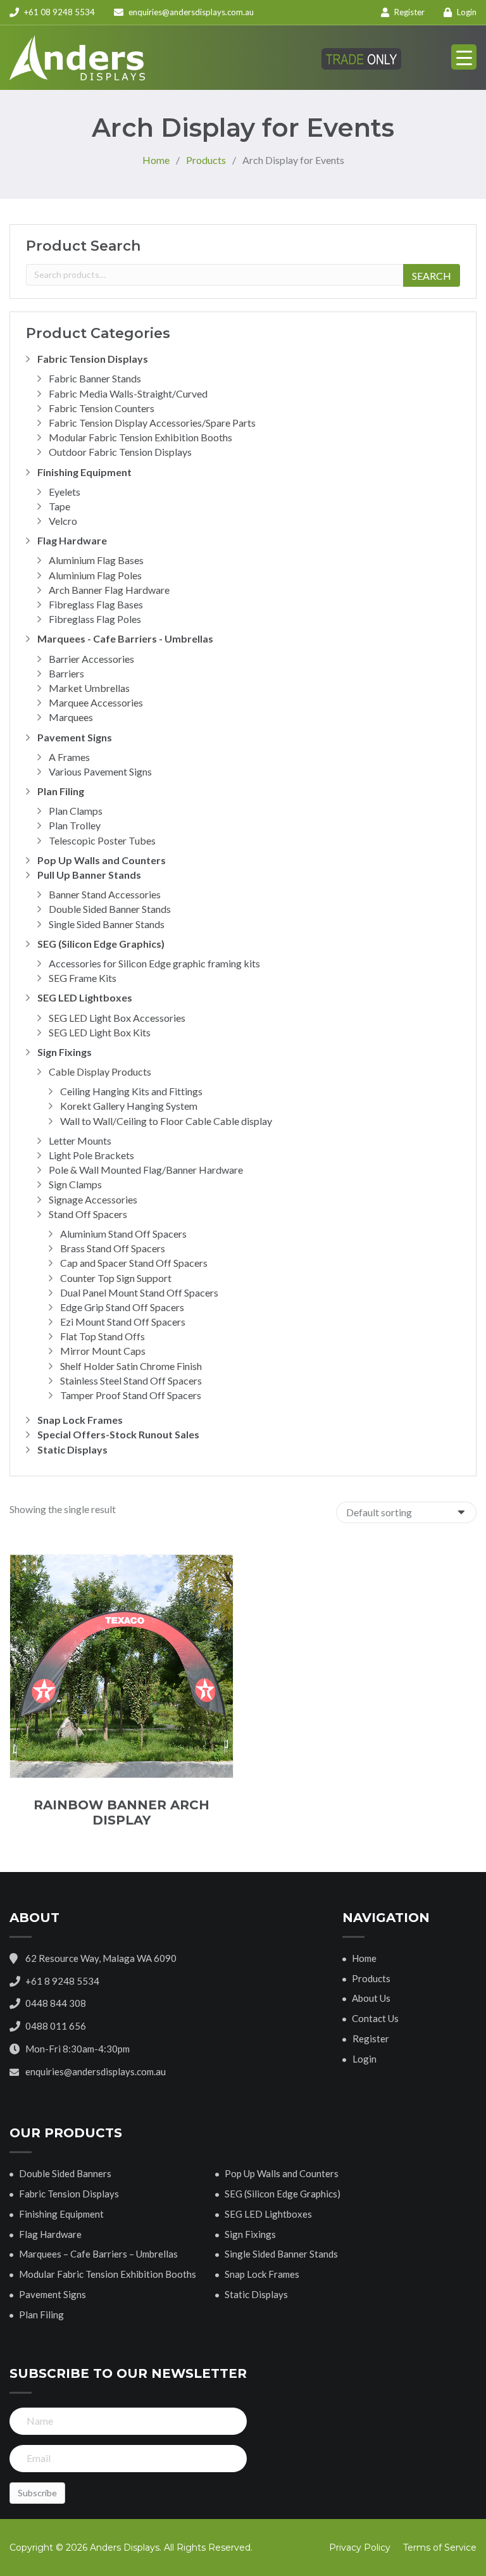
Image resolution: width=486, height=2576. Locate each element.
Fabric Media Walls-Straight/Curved (128, 393)
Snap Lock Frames (80, 1420)
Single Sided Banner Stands (107, 924)
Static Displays (72, 1449)
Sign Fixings (65, 1052)
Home (364, 1958)
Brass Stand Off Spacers (113, 1248)
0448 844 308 (56, 2003)
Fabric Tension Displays (93, 359)
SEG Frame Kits (83, 978)
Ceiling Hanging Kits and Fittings (131, 1091)
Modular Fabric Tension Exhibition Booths (140, 437)
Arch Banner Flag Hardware (109, 590)
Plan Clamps (76, 811)
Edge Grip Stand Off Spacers (122, 1307)
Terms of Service (440, 2548)
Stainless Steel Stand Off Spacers (131, 1380)
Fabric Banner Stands (95, 378)
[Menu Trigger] (464, 57)
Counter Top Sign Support (116, 1278)
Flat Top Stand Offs (103, 1336)
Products (371, 1978)
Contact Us (375, 2018)
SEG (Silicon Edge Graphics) (101, 944)
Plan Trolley (75, 825)
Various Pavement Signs (100, 771)
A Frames (69, 757)
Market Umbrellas (89, 688)
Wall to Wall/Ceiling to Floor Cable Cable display (166, 1121)
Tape (59, 506)
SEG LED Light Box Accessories (117, 1018)
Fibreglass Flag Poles (95, 619)
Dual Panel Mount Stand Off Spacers (139, 1292)
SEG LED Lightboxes (85, 997)
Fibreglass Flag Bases (96, 604)
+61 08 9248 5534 (59, 12)
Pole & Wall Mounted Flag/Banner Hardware (146, 1170)
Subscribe (37, 2493)
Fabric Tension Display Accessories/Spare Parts (152, 423)
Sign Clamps (75, 1184)
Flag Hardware (72, 540)
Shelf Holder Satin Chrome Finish (131, 1366)
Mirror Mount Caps (103, 1351)
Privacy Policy (360, 2548)
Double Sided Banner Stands (110, 909)
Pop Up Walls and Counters (102, 860)
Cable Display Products (100, 1071)
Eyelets (65, 492)
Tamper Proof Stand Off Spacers (131, 1395)
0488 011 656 (56, 2026)
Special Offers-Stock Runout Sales (118, 1434)
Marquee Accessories (96, 702)
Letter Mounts (80, 1140)
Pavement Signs (75, 737)
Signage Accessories (93, 1199)
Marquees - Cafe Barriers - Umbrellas (125, 638)
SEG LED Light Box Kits (100, 1032)
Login (466, 12)
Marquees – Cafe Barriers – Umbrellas (98, 2254)
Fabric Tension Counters (102, 408)
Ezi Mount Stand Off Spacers (123, 1322)
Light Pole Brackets (91, 1155)
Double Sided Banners (65, 2173)
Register (408, 12)
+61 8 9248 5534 (62, 1981)
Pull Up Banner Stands (89, 875)
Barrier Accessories (91, 659)
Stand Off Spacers (88, 1214)
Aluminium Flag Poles (95, 575)
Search (432, 276)
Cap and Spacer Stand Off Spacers (134, 1263)
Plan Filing (61, 791)
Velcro (63, 521)
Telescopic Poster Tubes (102, 840)
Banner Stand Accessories (105, 894)
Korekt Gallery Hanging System (129, 1106)
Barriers (66, 673)
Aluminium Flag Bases (96, 560)
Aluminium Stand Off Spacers (123, 1234)
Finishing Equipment (84, 472)
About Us (371, 1998)
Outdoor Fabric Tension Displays (120, 452)
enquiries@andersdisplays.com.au (191, 12)
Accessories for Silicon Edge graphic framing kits (154, 963)
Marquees (71, 717)
